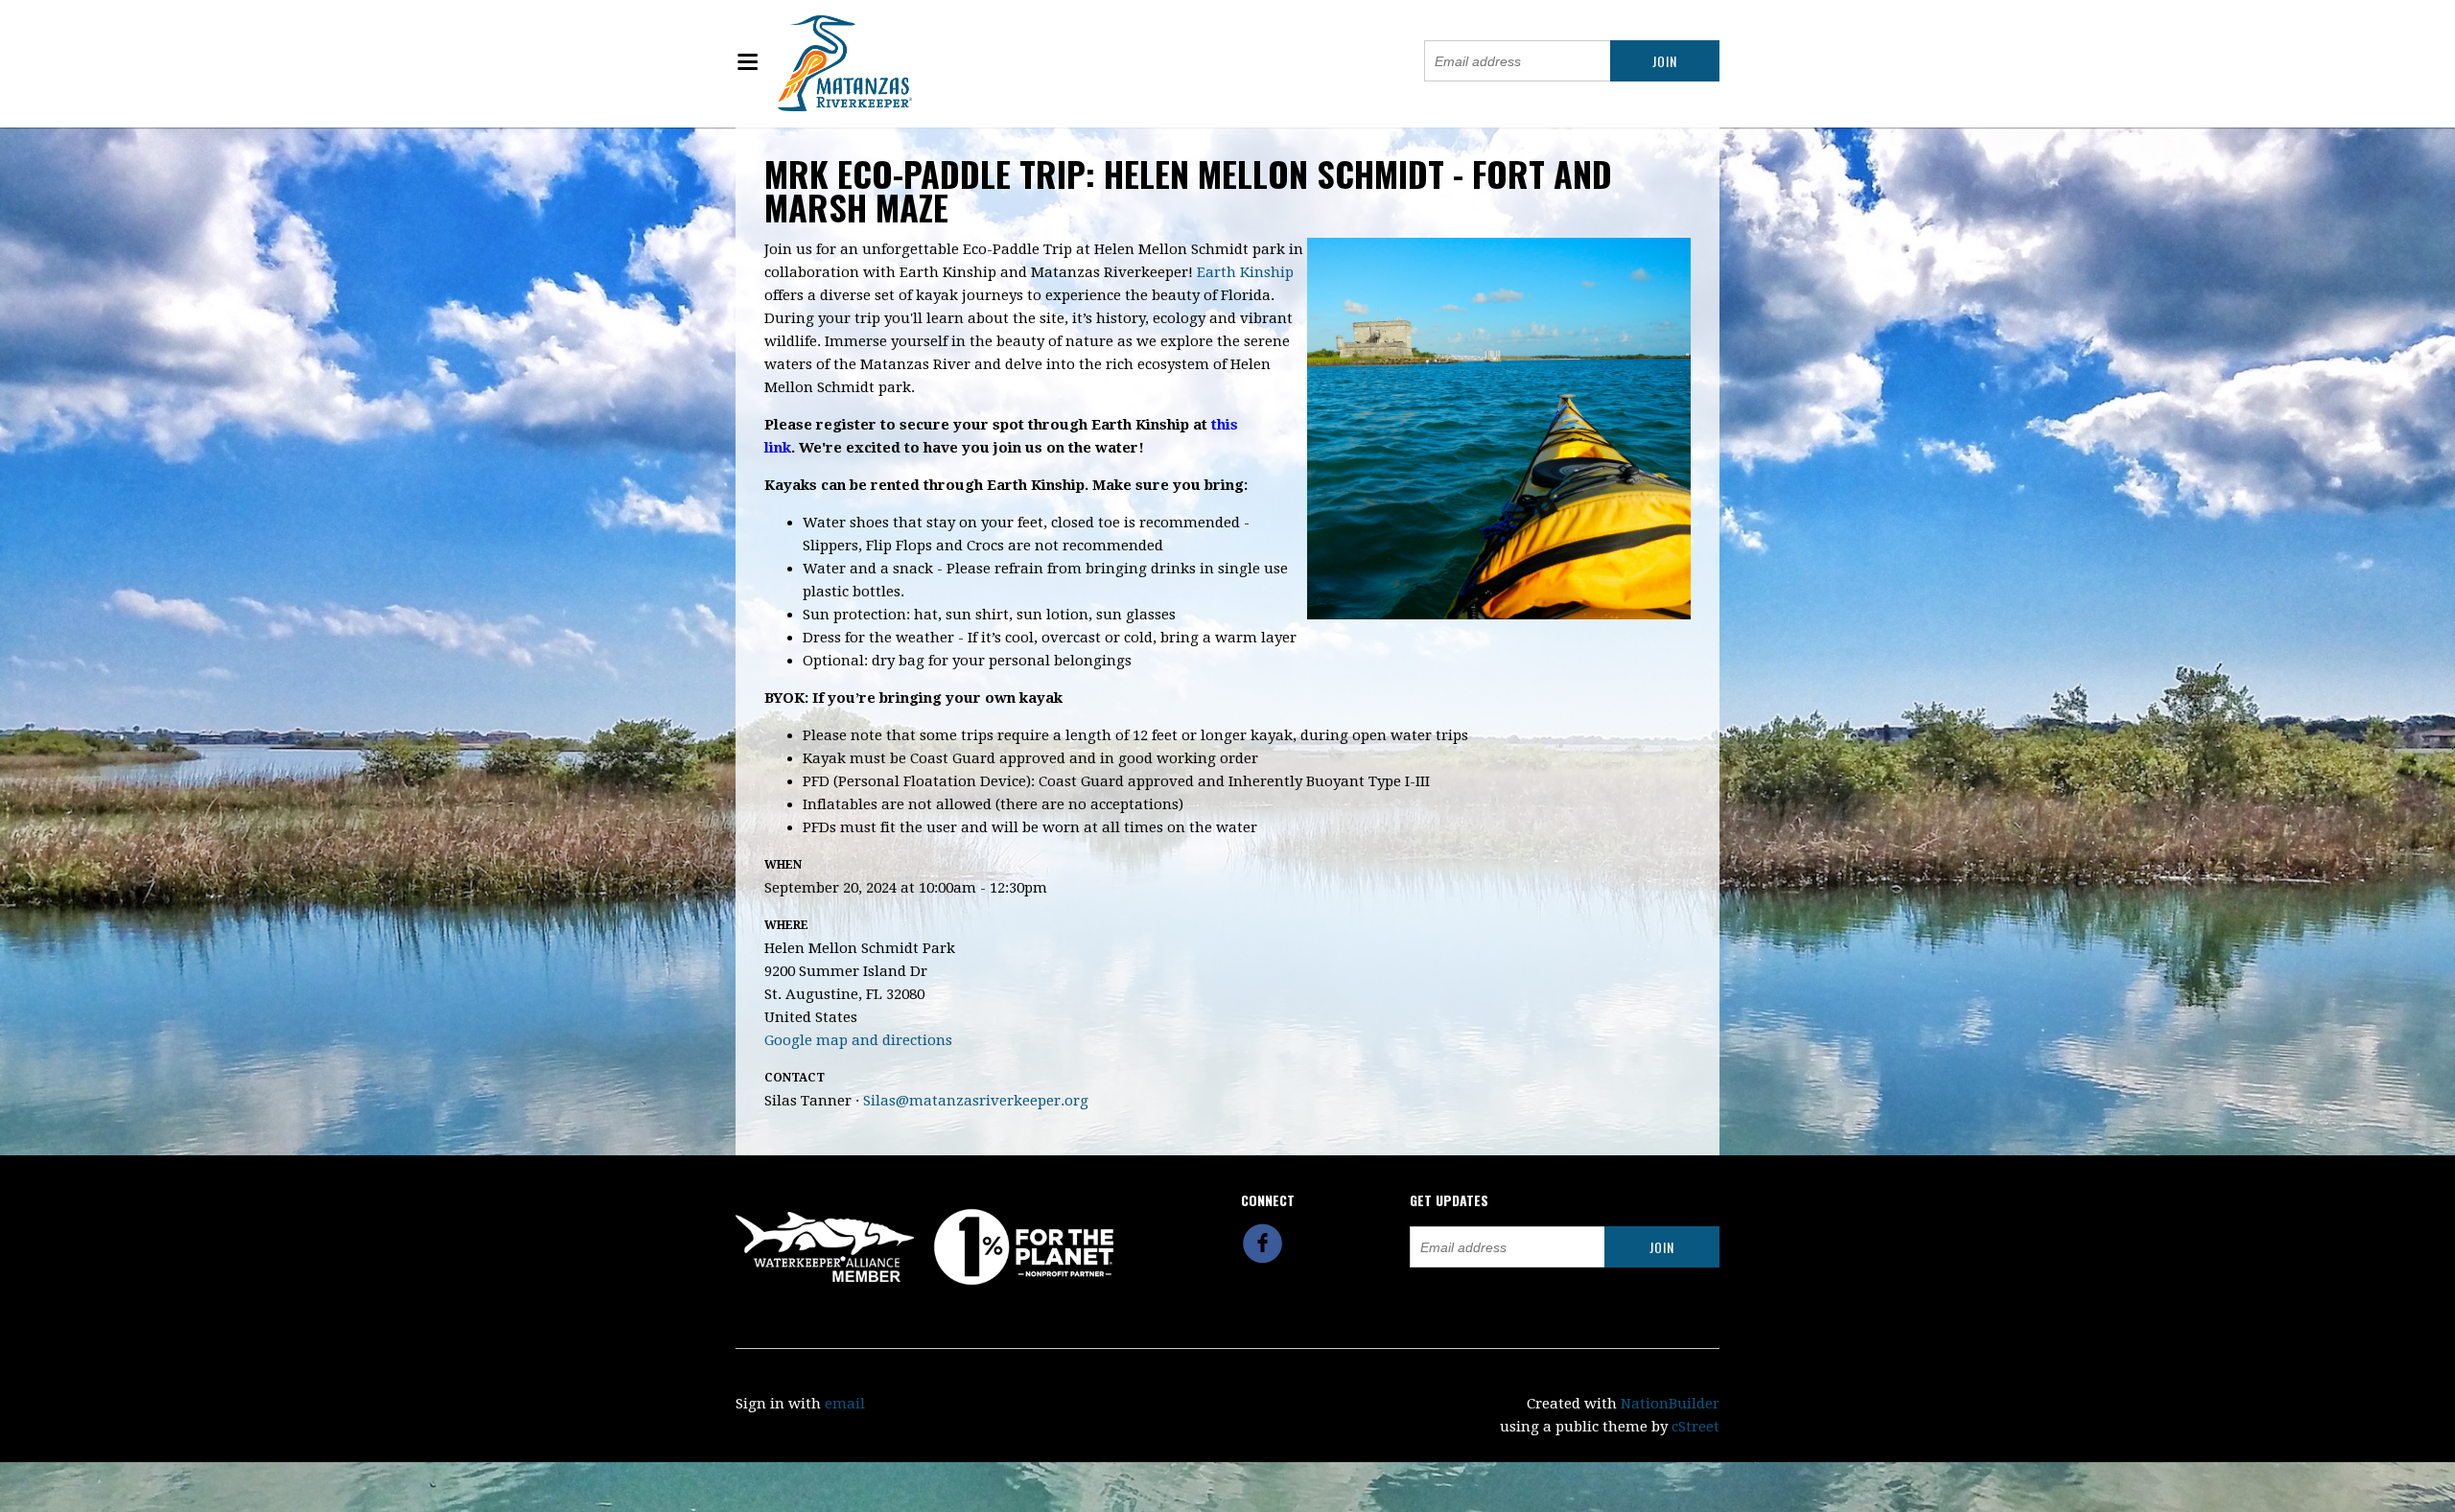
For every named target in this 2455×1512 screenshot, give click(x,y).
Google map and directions (858, 1040)
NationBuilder (1670, 1404)
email (845, 1404)
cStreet (1695, 1427)
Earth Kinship (1245, 272)
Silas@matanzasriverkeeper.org (976, 1101)
